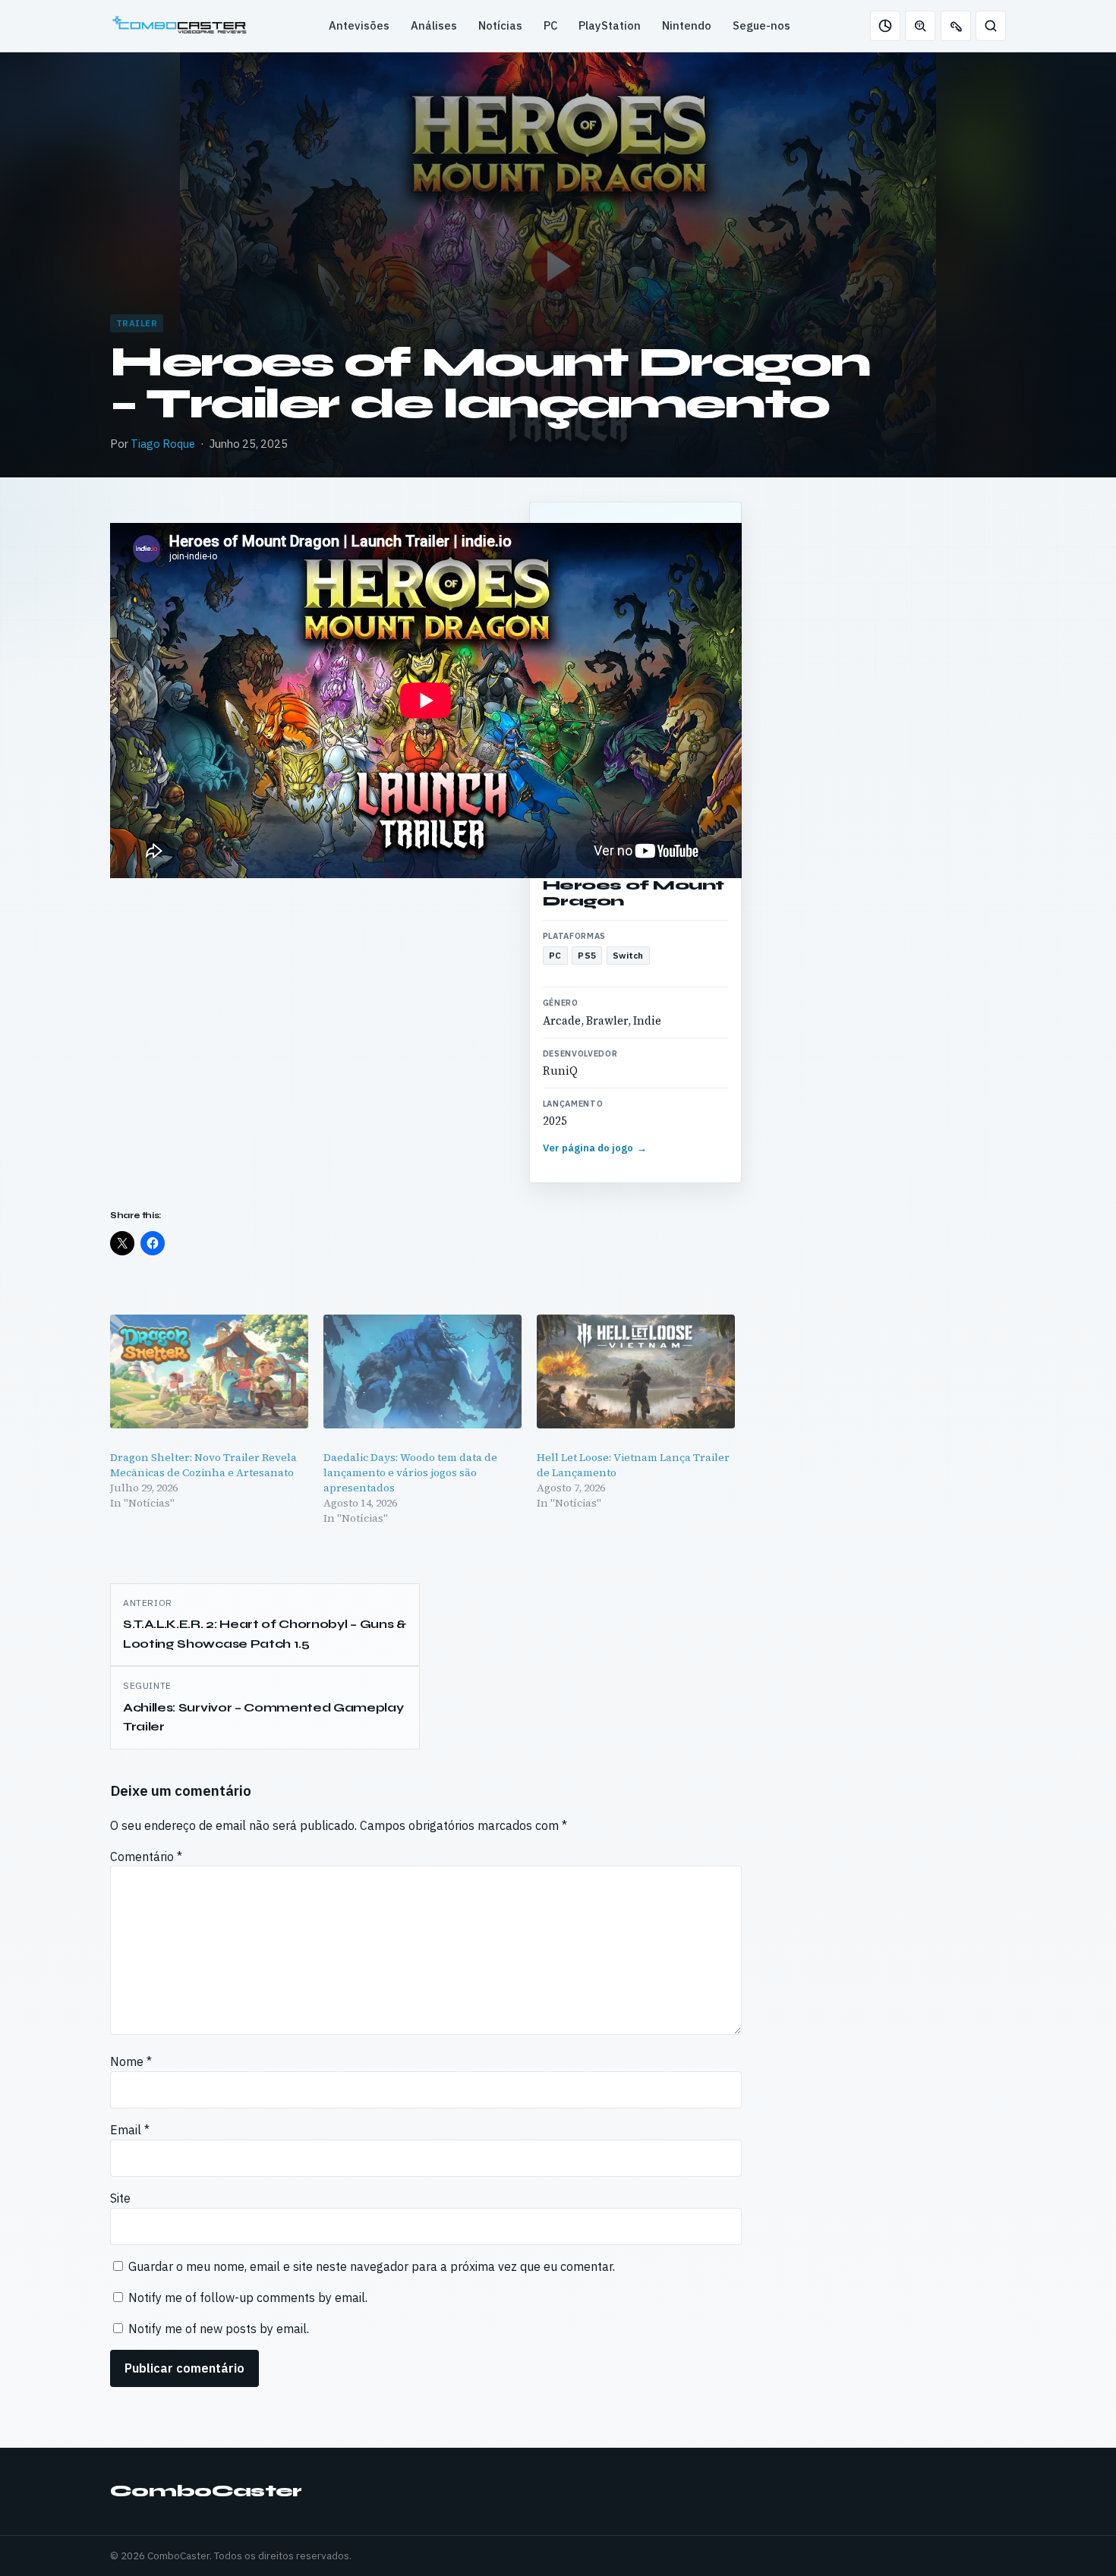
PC (550, 25)
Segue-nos (761, 25)
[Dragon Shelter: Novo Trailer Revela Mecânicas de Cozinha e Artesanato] (209, 1371)
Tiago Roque (163, 444)
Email (130, 2130)
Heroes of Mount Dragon (634, 893)
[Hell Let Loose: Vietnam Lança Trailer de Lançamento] (636, 1371)
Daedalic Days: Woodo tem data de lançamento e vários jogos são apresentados (410, 1472)
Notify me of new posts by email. (219, 2329)
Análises (434, 25)
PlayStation (610, 25)
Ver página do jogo (595, 1148)
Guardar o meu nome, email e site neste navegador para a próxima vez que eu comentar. (372, 2266)
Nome (131, 2061)
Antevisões (359, 25)
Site (120, 2198)
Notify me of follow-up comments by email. (248, 2297)
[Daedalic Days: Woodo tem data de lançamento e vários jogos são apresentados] (422, 1371)
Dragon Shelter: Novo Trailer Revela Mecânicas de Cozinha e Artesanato (203, 1465)
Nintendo (687, 25)
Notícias (500, 25)
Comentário (146, 1856)
